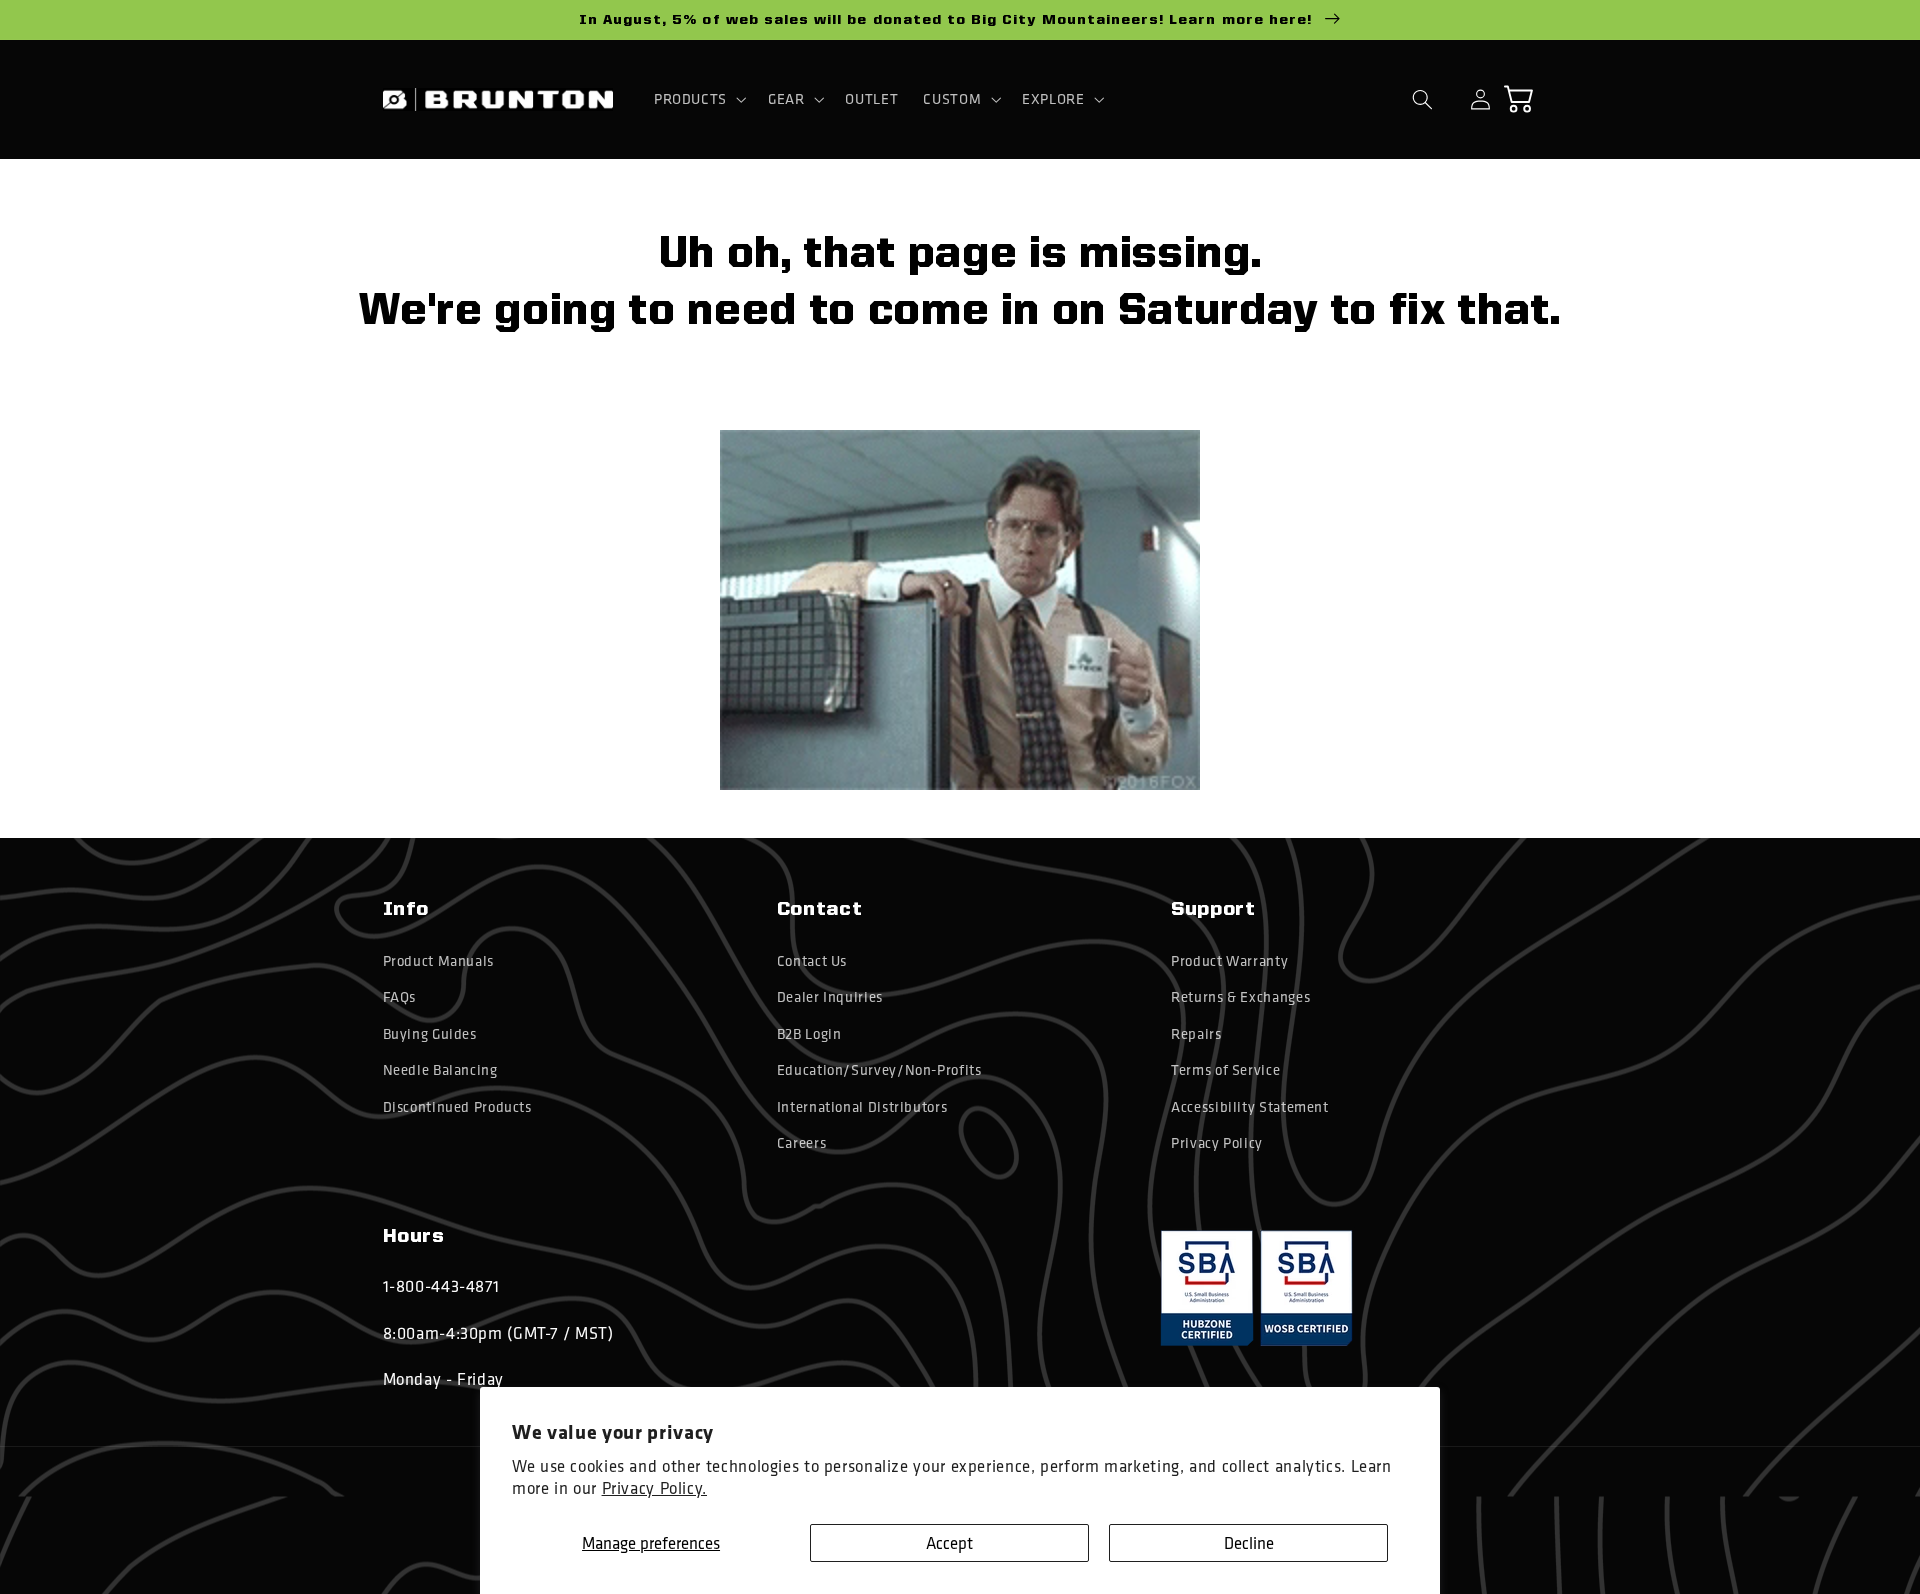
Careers (801, 1143)
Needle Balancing (440, 1070)
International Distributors (862, 1107)
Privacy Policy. (654, 1487)
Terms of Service (1225, 1070)
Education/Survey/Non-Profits (879, 1070)
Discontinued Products (457, 1107)
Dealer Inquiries (830, 997)
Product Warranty (1229, 961)
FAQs (400, 997)
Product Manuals (438, 961)
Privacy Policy (1217, 1143)
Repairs (1196, 1034)
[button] (698, 99)
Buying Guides (430, 1034)
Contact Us (812, 961)
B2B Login (809, 1034)
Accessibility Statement (1250, 1107)
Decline (1249, 1542)
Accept (949, 1542)
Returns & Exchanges (1240, 997)
